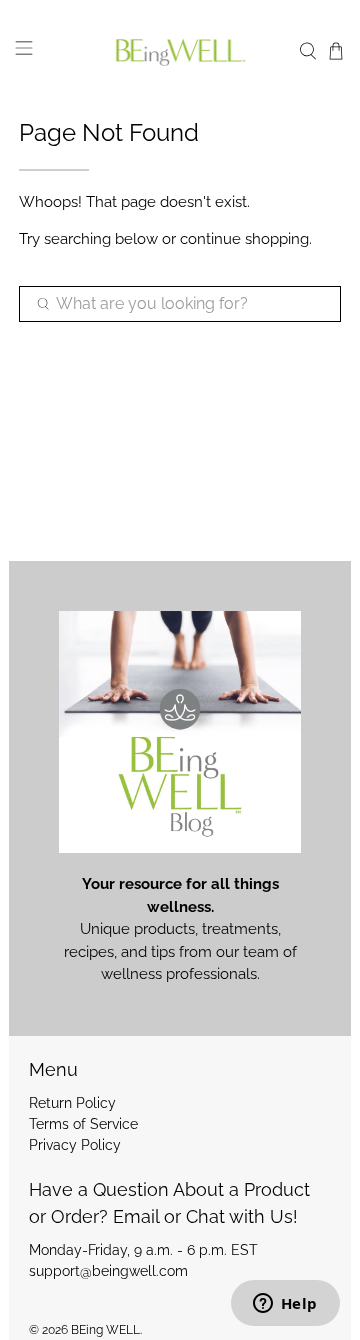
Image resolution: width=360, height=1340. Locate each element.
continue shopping (244, 239)
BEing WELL (105, 1330)
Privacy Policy (75, 1145)
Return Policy (72, 1103)
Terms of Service (83, 1124)
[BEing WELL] (180, 51)
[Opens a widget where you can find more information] (285, 1305)
